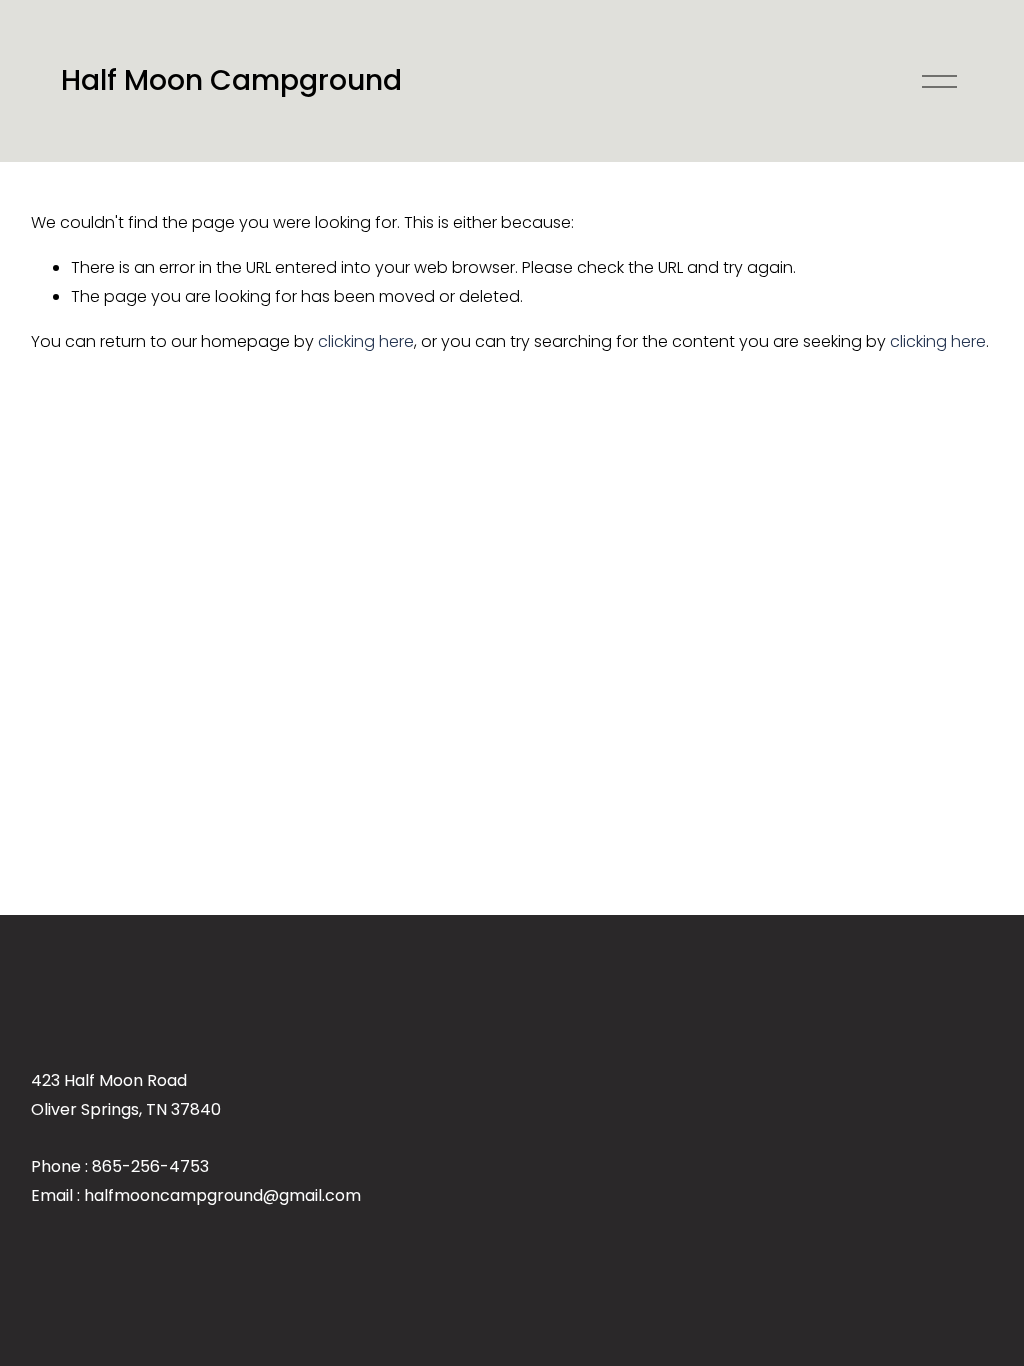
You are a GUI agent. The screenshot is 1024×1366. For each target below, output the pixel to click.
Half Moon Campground (231, 80)
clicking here (366, 341)
